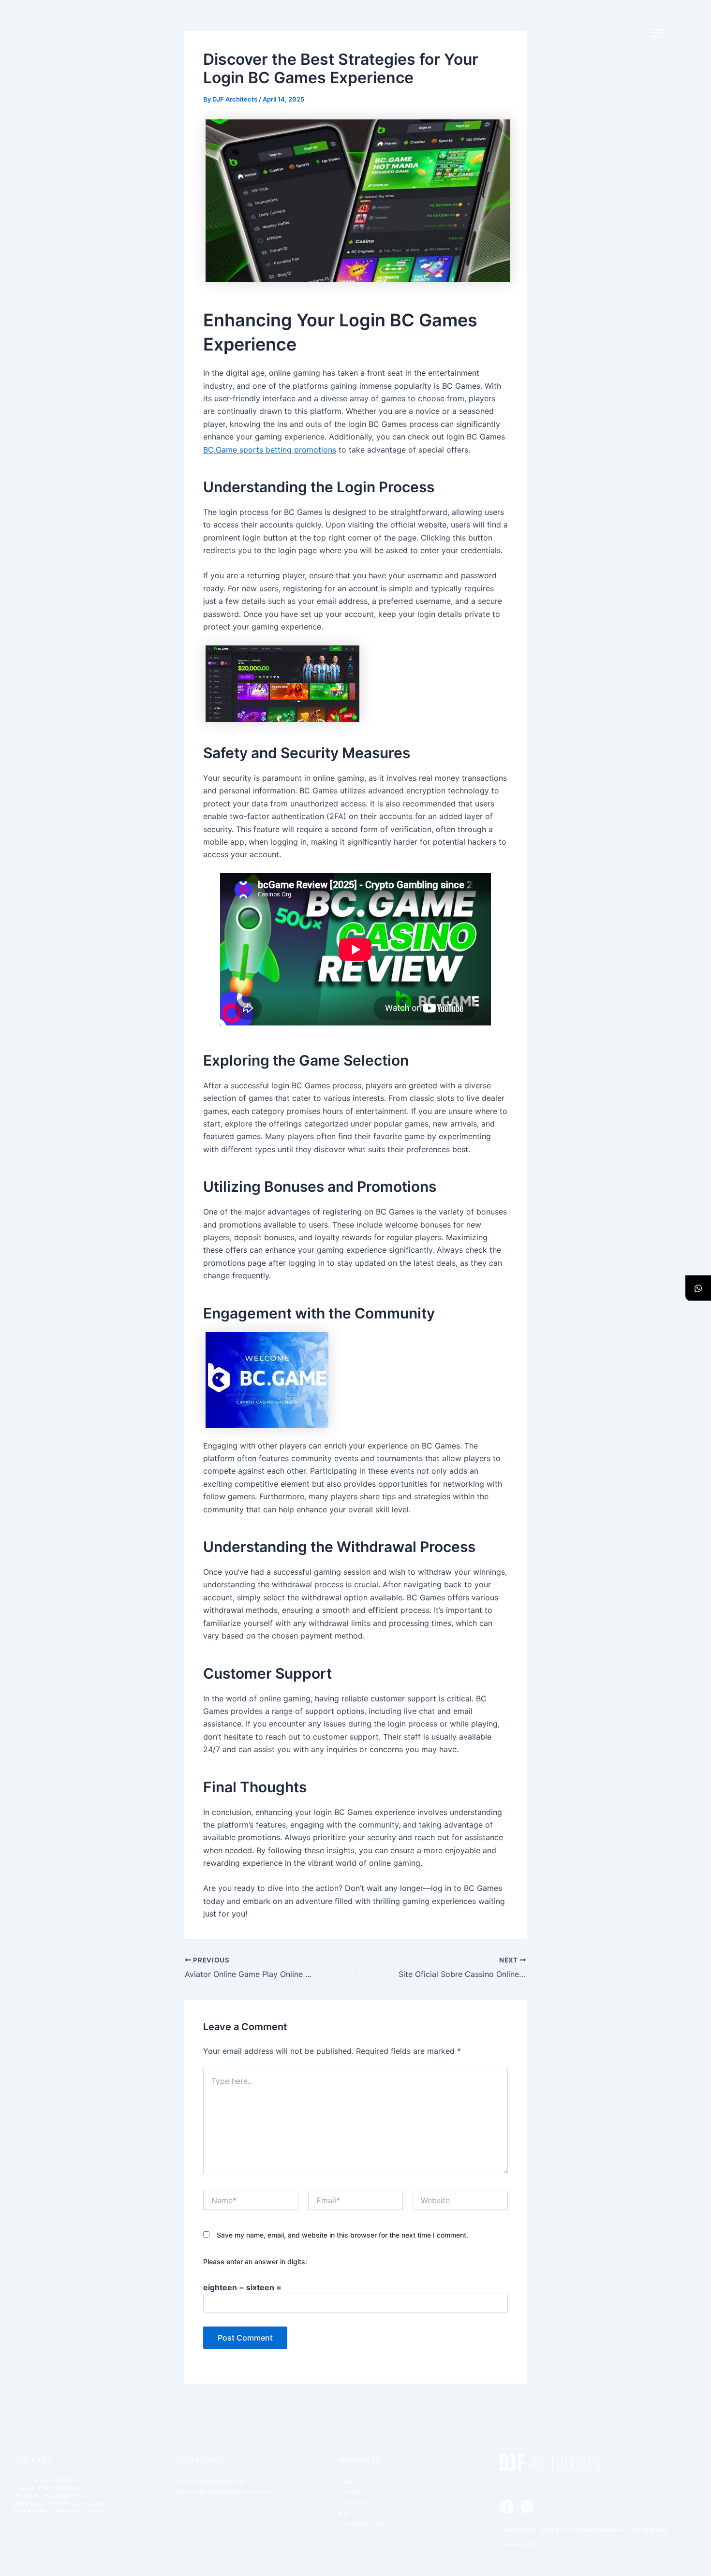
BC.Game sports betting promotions (270, 450)
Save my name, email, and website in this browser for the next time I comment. (342, 2235)
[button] (658, 34)
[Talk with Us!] (698, 1288)
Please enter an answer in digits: (255, 2261)
